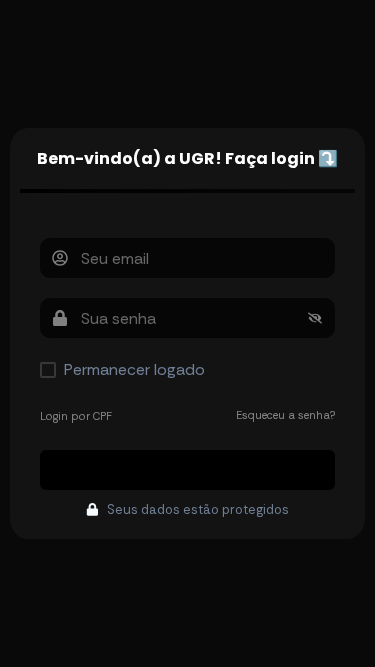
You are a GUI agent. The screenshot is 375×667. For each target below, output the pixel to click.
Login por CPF (76, 416)
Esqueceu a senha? (285, 415)
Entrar (188, 469)
